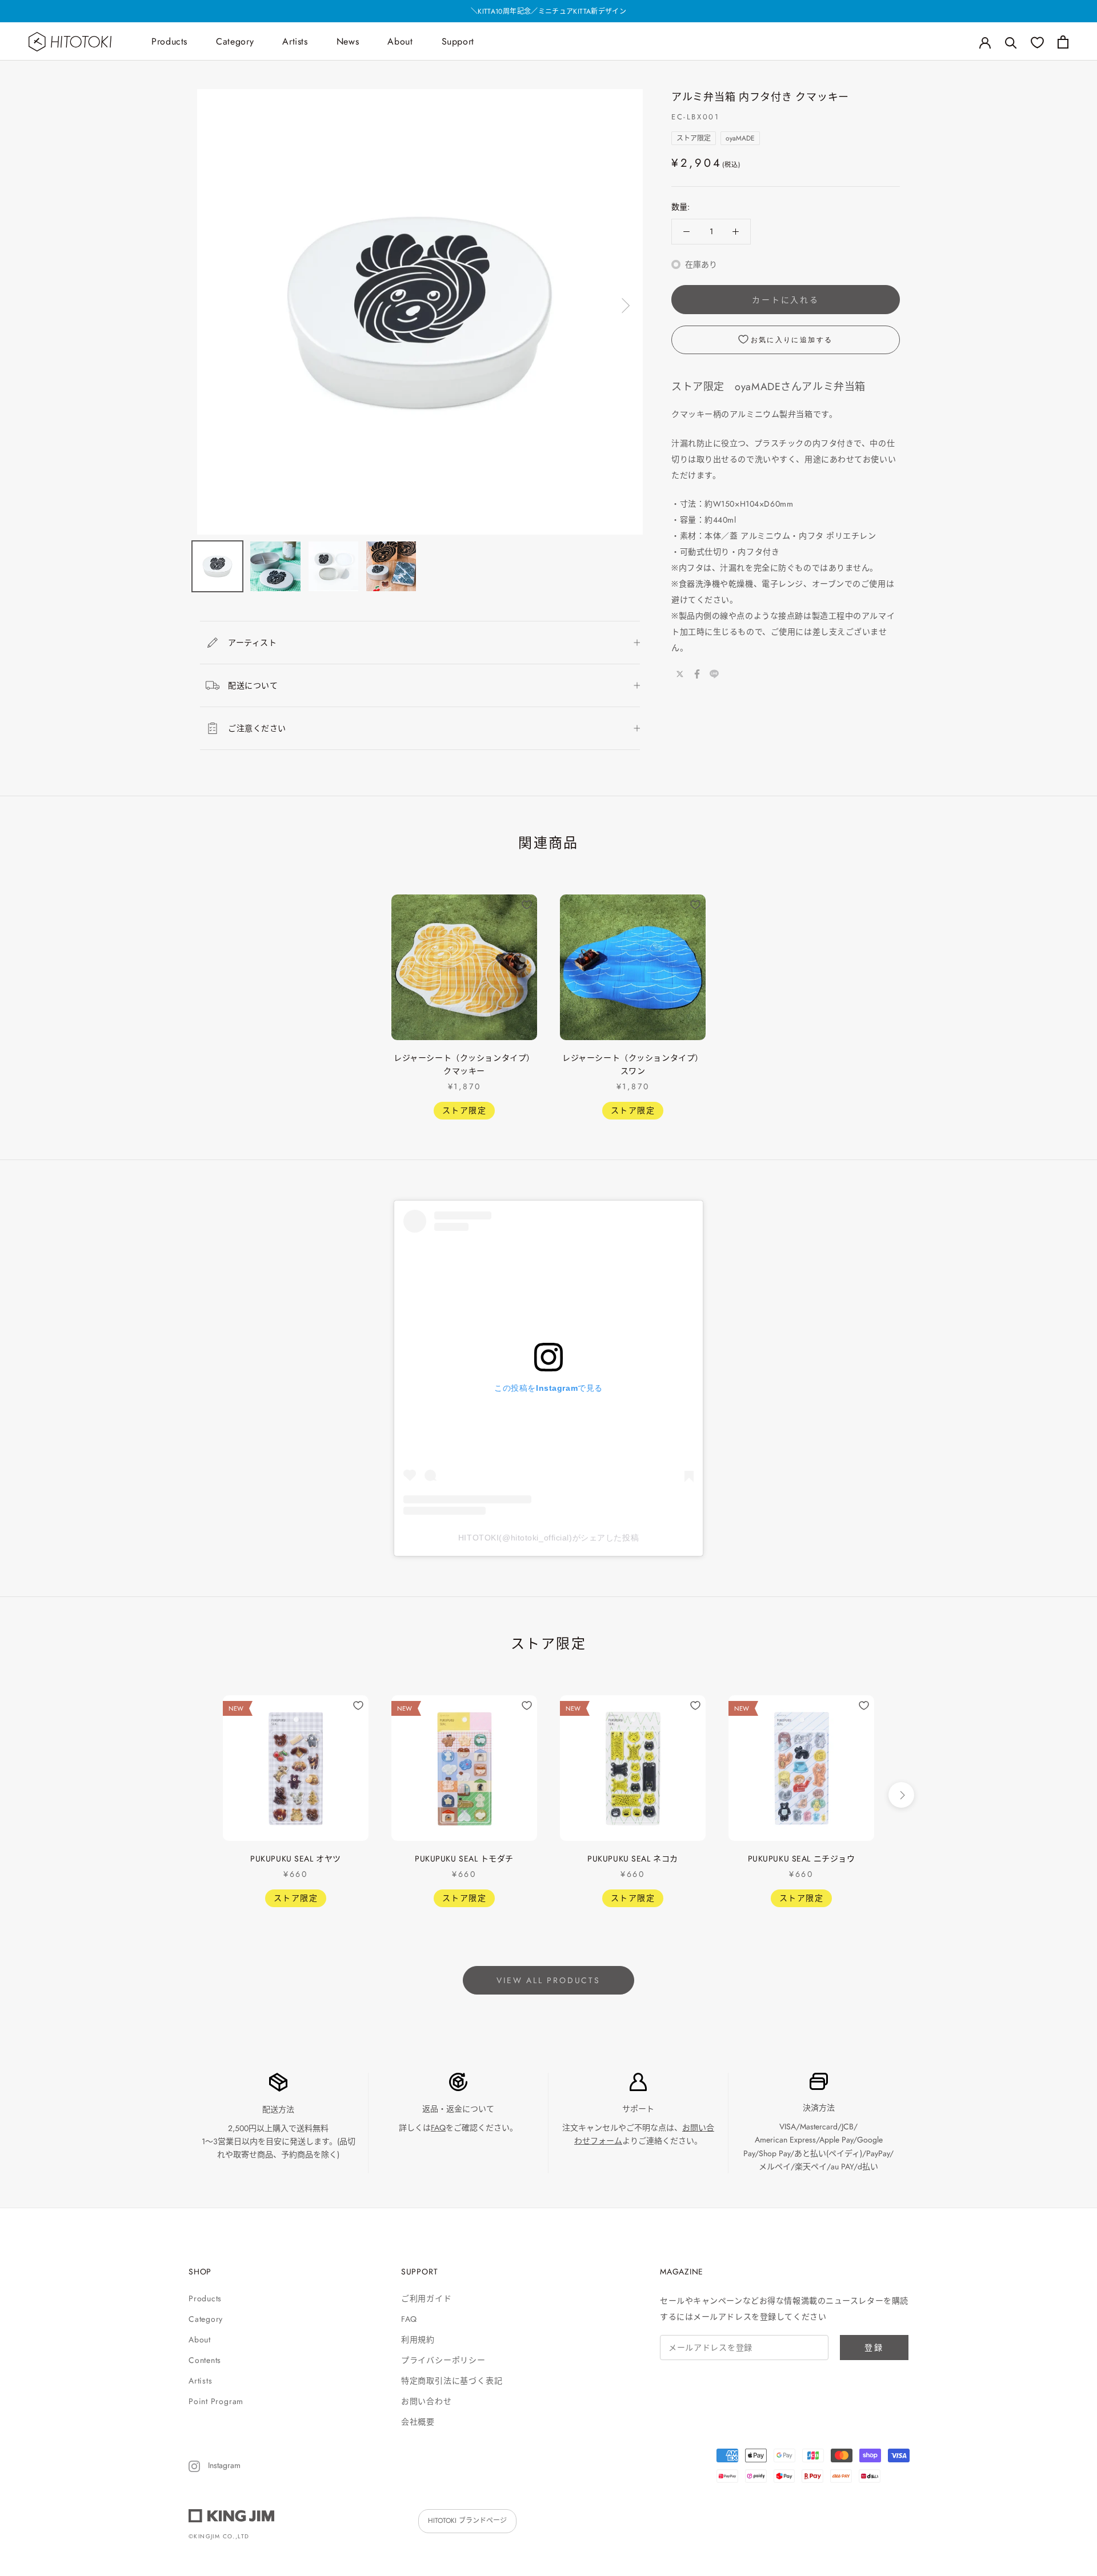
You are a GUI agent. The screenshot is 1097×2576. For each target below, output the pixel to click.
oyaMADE (740, 138)
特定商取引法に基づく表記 (452, 2381)
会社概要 (418, 2422)
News (348, 41)
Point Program (216, 2401)
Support (458, 41)
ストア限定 (694, 138)
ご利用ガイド (427, 2298)
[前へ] (216, 306)
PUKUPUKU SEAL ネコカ (633, 1859)
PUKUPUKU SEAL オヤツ (296, 1859)
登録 (874, 2348)
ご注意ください (257, 728)
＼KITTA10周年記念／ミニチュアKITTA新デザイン (548, 11)
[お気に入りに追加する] (527, 905)
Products (169, 41)
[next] (901, 994)
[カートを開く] (1063, 42)
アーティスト (252, 643)
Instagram (223, 2465)
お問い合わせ (427, 2401)
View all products (548, 1980)
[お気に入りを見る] (1037, 42)
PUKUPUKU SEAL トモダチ (464, 1859)
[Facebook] (697, 674)
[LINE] (714, 674)
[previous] (196, 994)
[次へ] (624, 306)
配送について (253, 685)
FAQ (438, 2128)
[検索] (1011, 42)
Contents (205, 2360)
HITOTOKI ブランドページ (467, 2521)
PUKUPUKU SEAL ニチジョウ (802, 1859)
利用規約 (418, 2340)
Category (235, 41)
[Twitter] (680, 674)
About (400, 41)
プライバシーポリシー (443, 2360)
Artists (295, 41)
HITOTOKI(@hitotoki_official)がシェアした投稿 (548, 1538)
